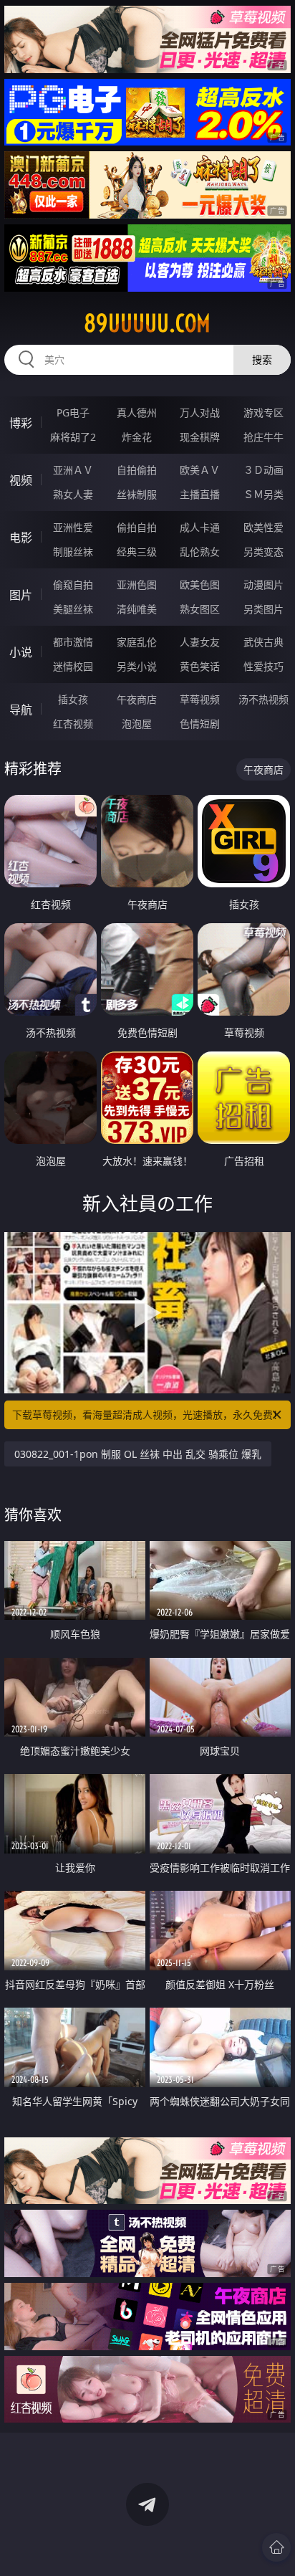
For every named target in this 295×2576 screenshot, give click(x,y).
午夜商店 (137, 699)
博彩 (21, 423)
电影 (21, 538)
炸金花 (137, 437)
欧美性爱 (263, 527)
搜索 (262, 359)
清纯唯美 (137, 609)
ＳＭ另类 (263, 494)
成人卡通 (200, 527)
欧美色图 (200, 585)
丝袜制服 (137, 494)
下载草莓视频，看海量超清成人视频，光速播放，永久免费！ (147, 1415)
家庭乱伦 (137, 642)
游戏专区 (263, 412)
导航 (21, 710)
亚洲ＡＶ (73, 470)
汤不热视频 (263, 699)
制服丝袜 (73, 552)
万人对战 (200, 412)
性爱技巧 (263, 666)
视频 (21, 480)
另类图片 (263, 609)
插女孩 (73, 699)
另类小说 (137, 666)
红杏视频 (73, 724)
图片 (21, 595)
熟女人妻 (73, 494)
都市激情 (73, 642)
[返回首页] (276, 2547)
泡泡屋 (137, 724)
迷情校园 (73, 666)
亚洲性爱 (73, 527)
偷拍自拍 (137, 527)
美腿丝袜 (73, 609)
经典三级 (137, 552)
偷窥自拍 (73, 585)
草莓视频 (200, 699)
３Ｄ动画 (263, 470)
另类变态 (263, 552)
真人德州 (137, 412)
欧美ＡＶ (200, 470)
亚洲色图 (137, 585)
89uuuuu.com (147, 323)
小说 (21, 652)
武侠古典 (263, 642)
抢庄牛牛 (263, 437)
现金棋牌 (200, 437)
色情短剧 (200, 724)
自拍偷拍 (137, 470)
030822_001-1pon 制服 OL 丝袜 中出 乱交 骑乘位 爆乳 (138, 1454)
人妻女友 (200, 642)
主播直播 (200, 494)
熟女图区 (200, 609)
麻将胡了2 (73, 437)
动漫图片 (263, 585)
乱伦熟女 (200, 552)
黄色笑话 (200, 666)
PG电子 (73, 412)
